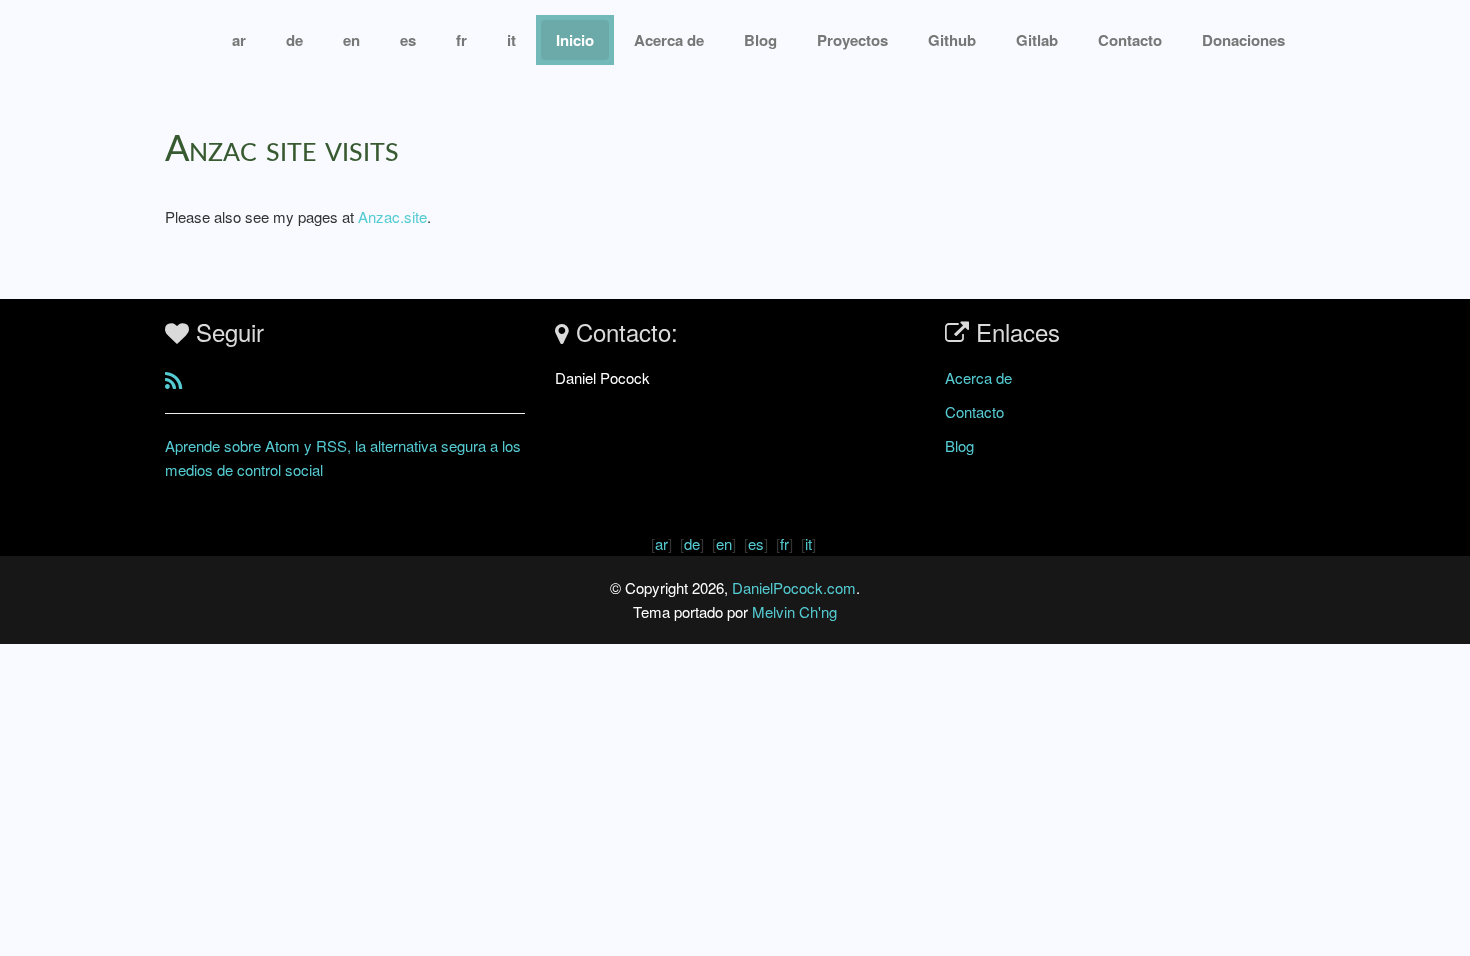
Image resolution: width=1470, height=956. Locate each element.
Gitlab (1037, 40)
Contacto (974, 411)
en (351, 40)
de (294, 40)
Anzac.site (392, 216)
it (511, 40)
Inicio (575, 40)
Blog (760, 40)
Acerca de (669, 40)
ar (239, 40)
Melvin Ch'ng (794, 611)
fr (461, 40)
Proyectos (852, 40)
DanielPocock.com (794, 587)
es (408, 40)
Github (952, 40)
